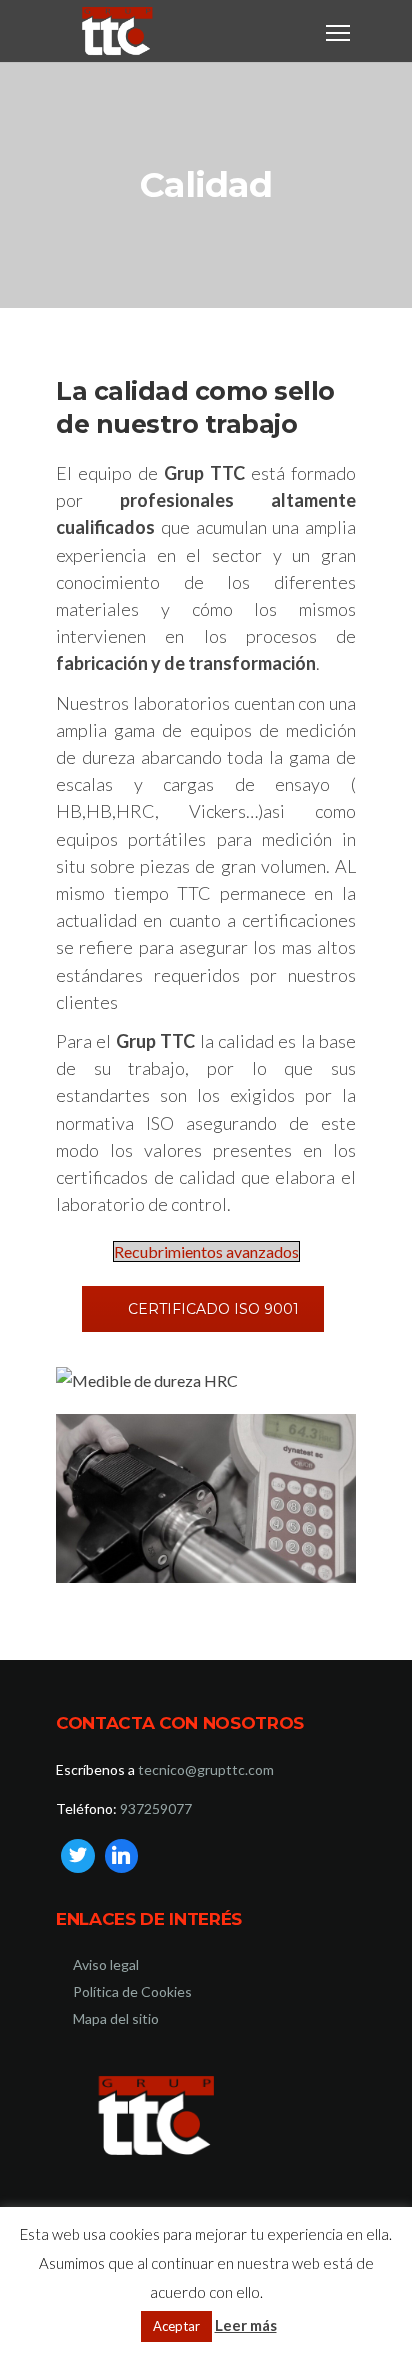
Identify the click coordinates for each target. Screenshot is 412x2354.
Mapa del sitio (116, 2018)
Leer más (246, 2325)
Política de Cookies (132, 1991)
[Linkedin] (122, 1856)
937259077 (156, 1808)
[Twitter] (78, 1856)
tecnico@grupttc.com (206, 1769)
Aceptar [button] (176, 2326)
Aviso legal (106, 1964)
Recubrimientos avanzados (206, 1251)
